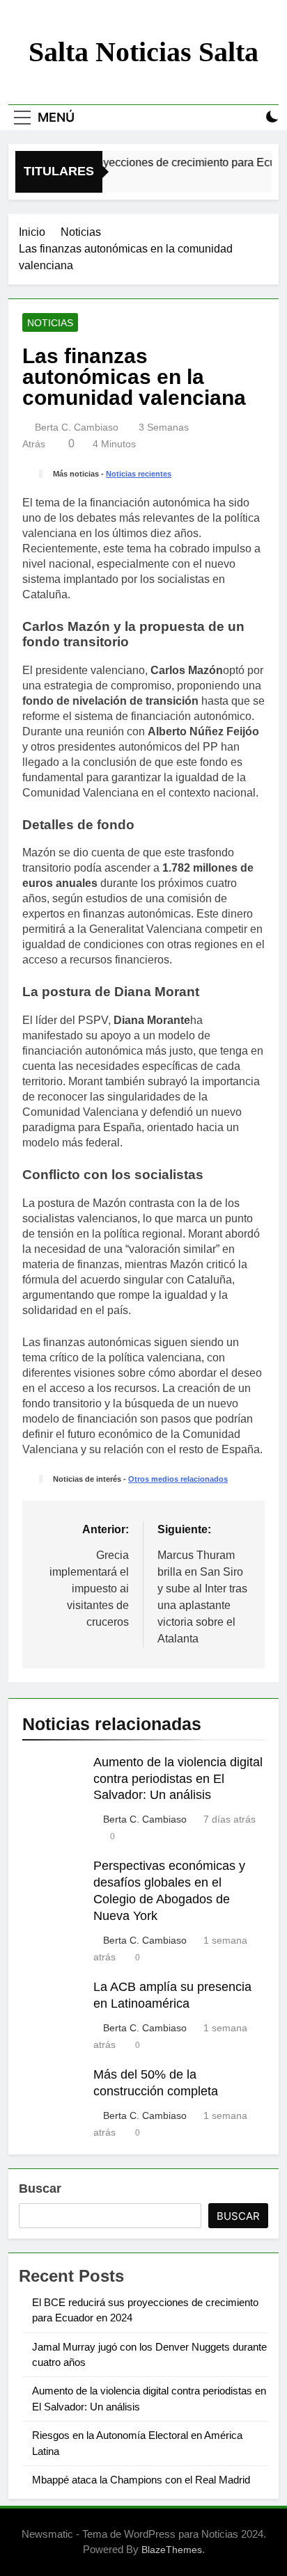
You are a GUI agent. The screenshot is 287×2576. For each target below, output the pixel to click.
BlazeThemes (172, 2550)
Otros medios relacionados (178, 1479)
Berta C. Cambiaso (77, 427)
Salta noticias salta (143, 52)
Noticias (50, 323)
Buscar (40, 2189)
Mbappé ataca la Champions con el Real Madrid (141, 2480)
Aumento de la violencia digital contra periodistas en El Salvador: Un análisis (178, 1779)
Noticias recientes (139, 474)
